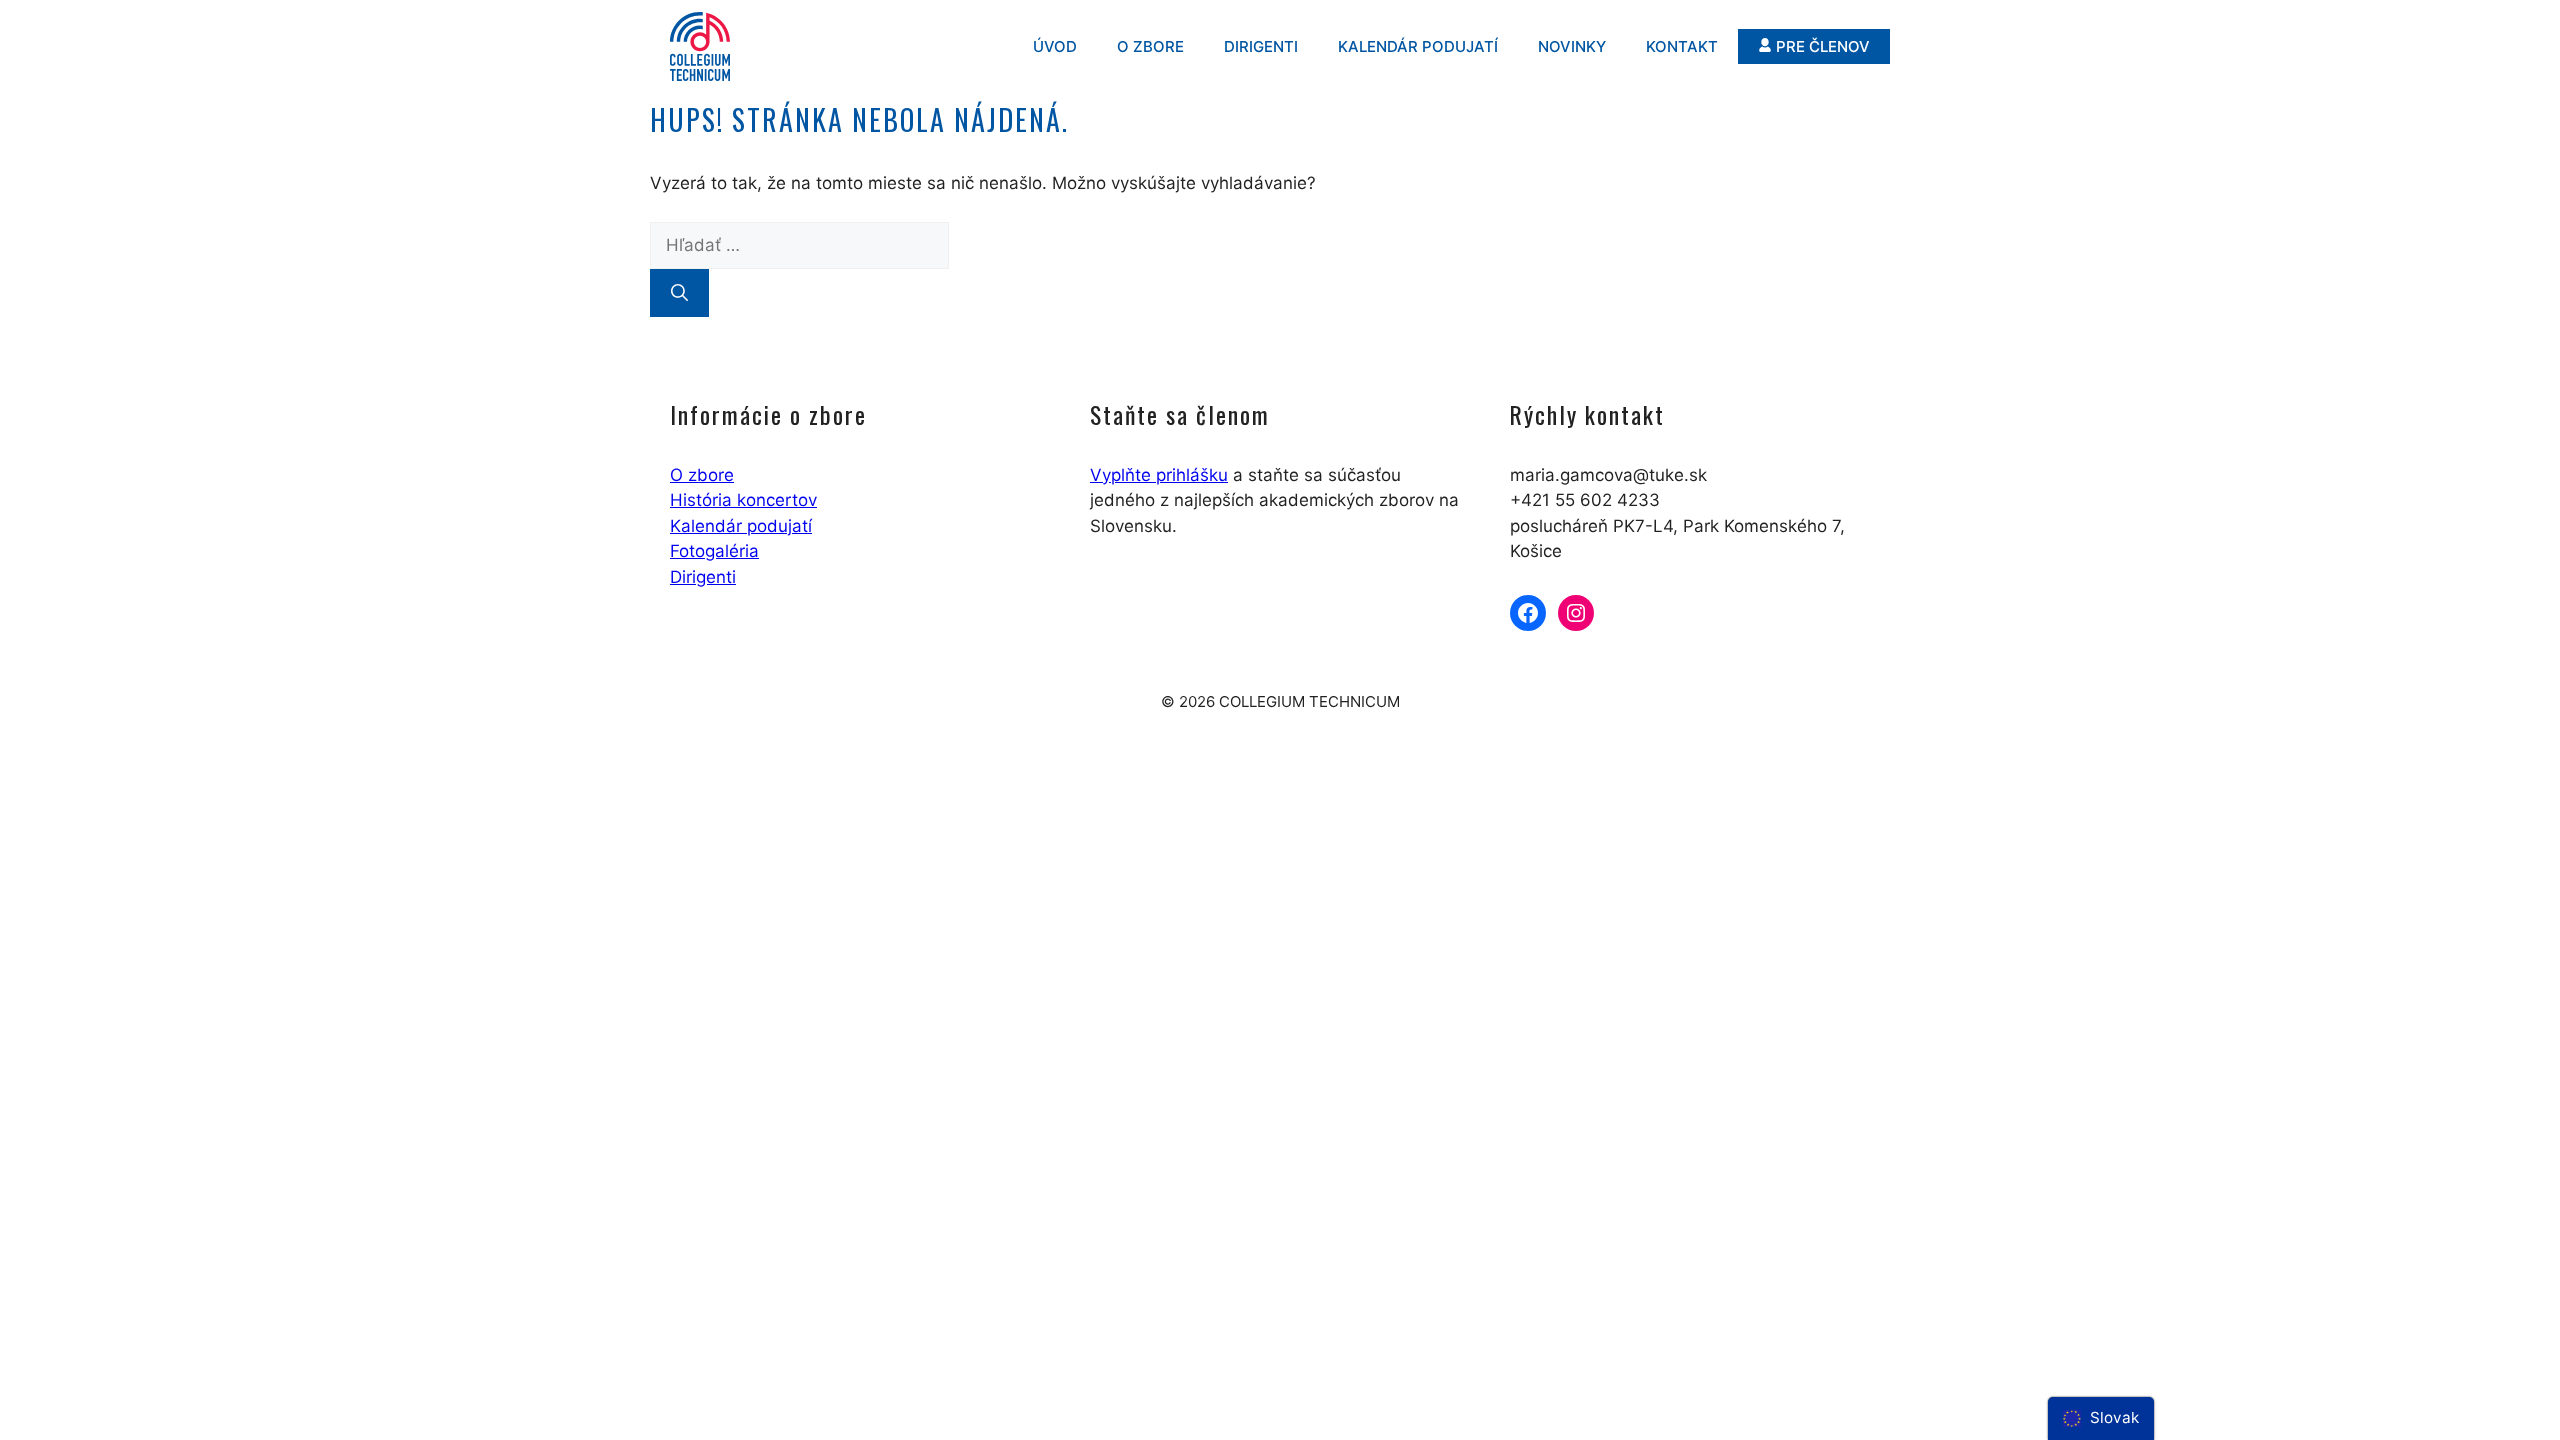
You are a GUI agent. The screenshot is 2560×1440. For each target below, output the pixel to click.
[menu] (2101, 1418)
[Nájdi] (679, 293)
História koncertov (743, 500)
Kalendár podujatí (1418, 46)
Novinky (1572, 46)
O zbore (1150, 46)
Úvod (1055, 46)
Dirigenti (1261, 46)
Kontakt (1682, 46)
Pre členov (1823, 46)
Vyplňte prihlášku (1159, 475)
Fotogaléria (714, 551)
